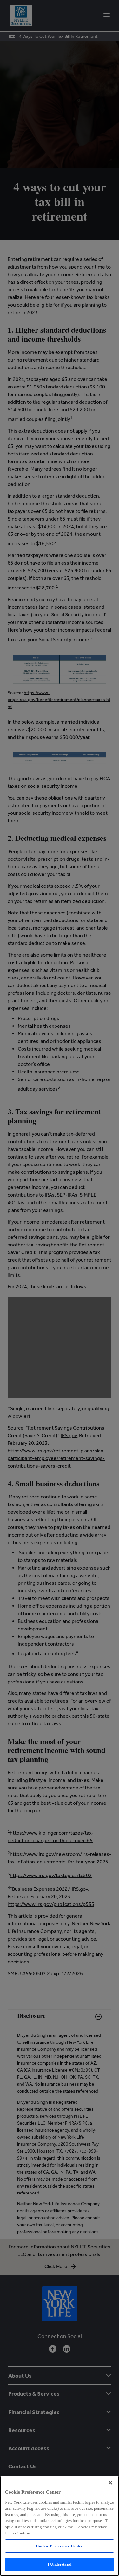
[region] (60, 2526)
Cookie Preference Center (59, 2546)
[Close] (110, 2483)
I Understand (60, 2564)
